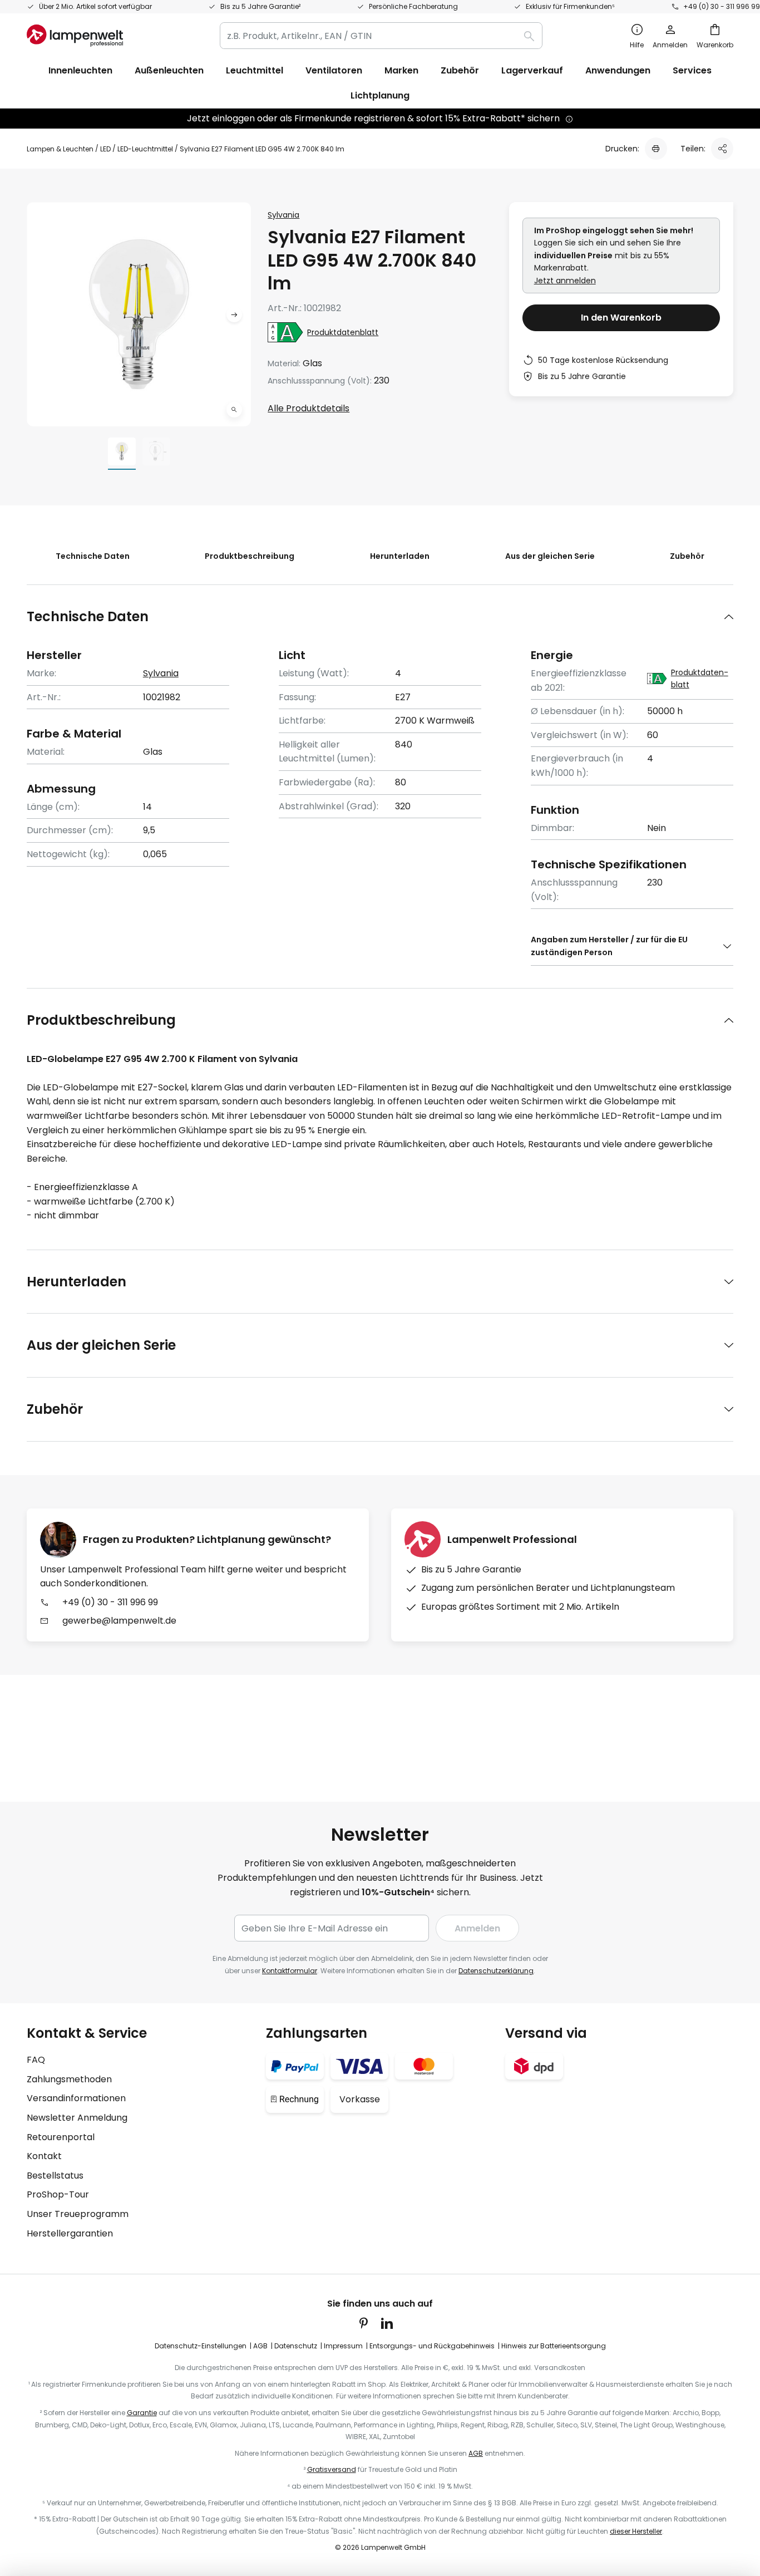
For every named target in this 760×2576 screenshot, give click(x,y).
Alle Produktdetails (309, 408)
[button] (234, 410)
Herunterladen (400, 556)
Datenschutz (296, 2346)
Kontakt (44, 2156)
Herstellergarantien (70, 2233)
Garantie (142, 2413)
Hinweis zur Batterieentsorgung (554, 2346)
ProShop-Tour (58, 2194)
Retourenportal (61, 2137)
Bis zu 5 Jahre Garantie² (260, 6)
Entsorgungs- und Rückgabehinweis (432, 2346)
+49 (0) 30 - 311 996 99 (722, 6)
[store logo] (75, 36)
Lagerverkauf (532, 70)
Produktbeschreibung (250, 556)
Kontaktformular (290, 1971)
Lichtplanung (380, 95)
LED (105, 149)
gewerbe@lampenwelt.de (119, 1621)
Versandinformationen (76, 2098)
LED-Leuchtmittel (145, 149)
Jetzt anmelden (565, 281)
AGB (260, 2346)
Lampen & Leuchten (60, 149)
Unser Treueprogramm (78, 2214)
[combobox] (381, 36)
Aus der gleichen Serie (550, 556)
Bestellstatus (55, 2176)
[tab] (380, 616)
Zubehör (687, 556)
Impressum (343, 2346)
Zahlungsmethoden (69, 2079)
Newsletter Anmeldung (77, 2118)
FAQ (36, 2060)
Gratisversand (332, 2469)
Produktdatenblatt (343, 332)
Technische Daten (93, 556)
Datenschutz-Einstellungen (201, 2346)
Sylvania (283, 215)
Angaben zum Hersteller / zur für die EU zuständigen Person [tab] (609, 946)
